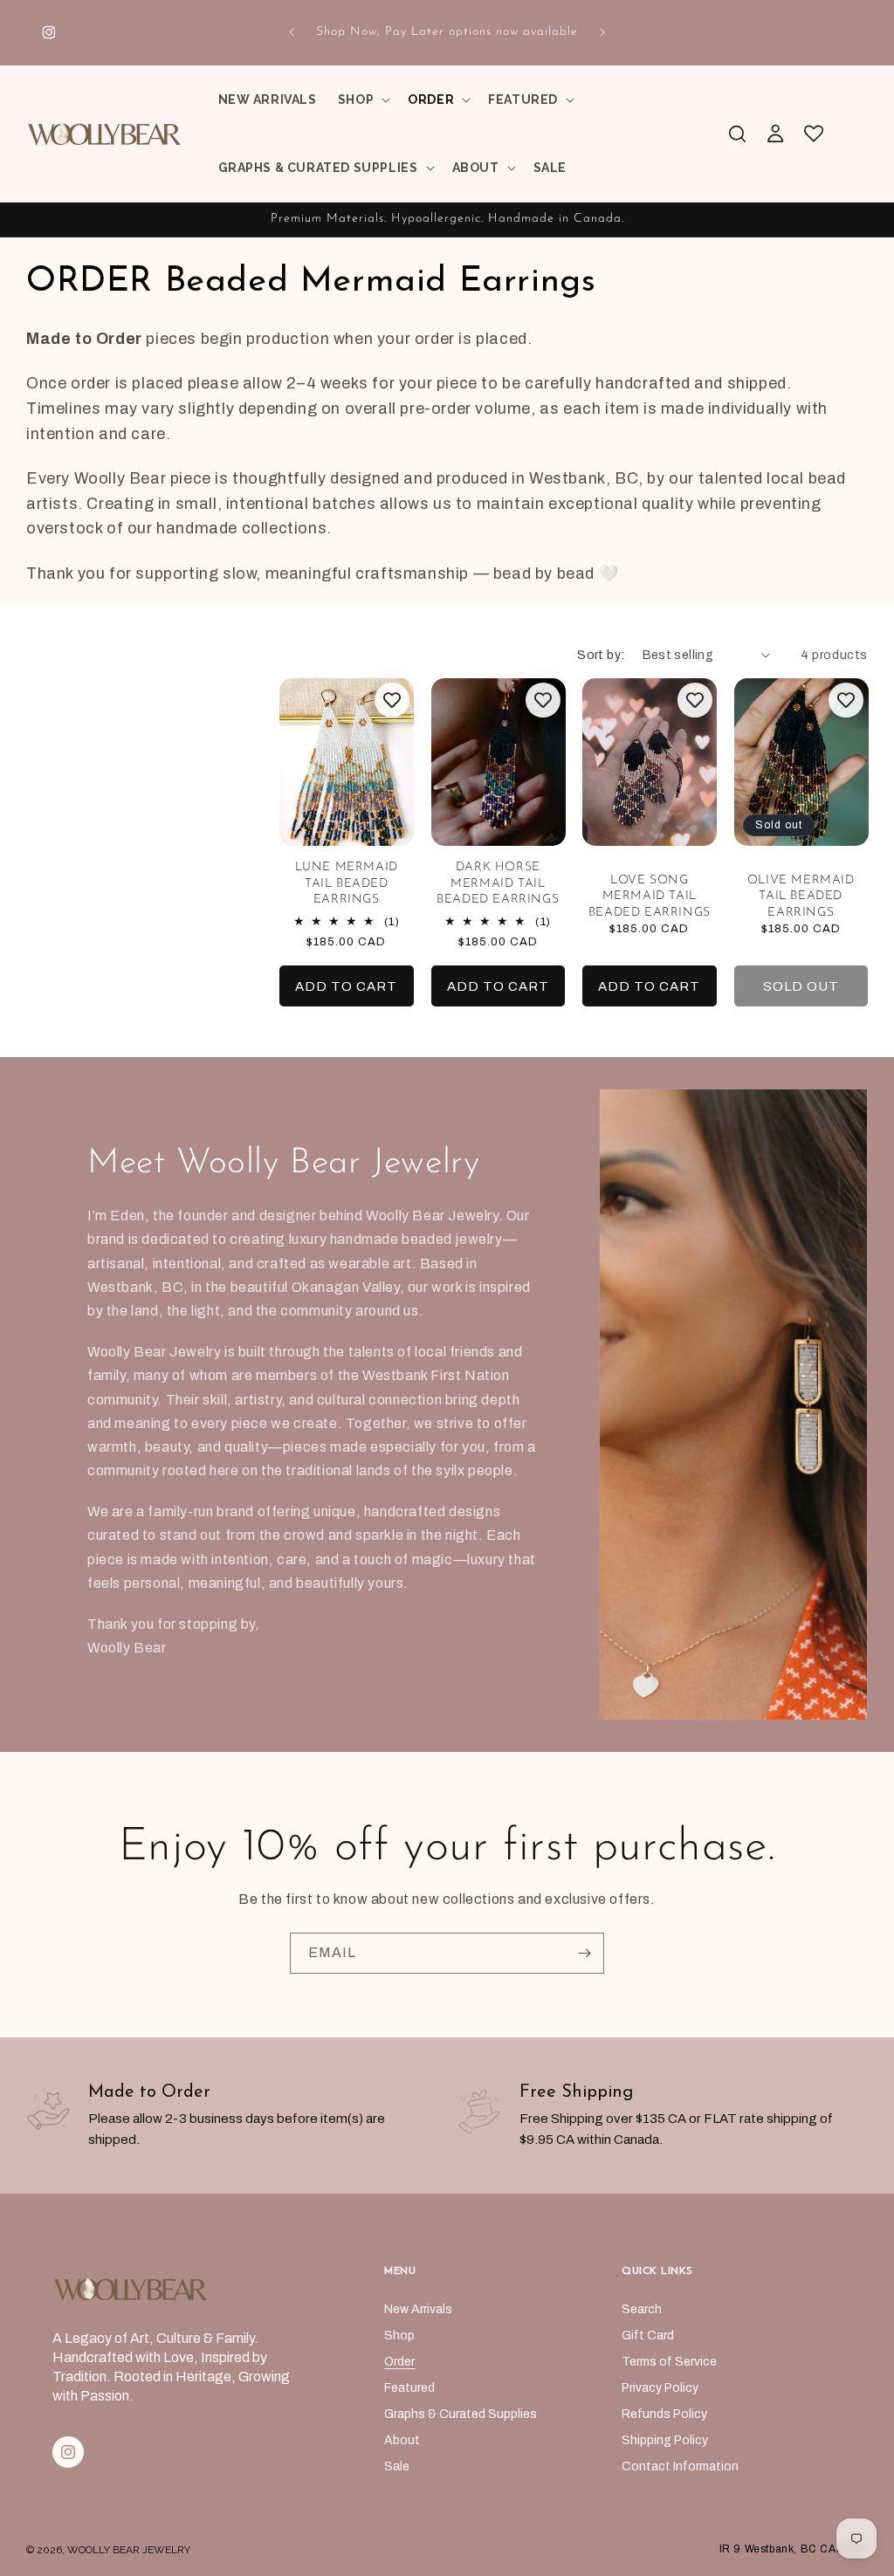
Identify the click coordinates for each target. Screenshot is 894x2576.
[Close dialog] (759, 1052)
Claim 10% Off (277, 1445)
